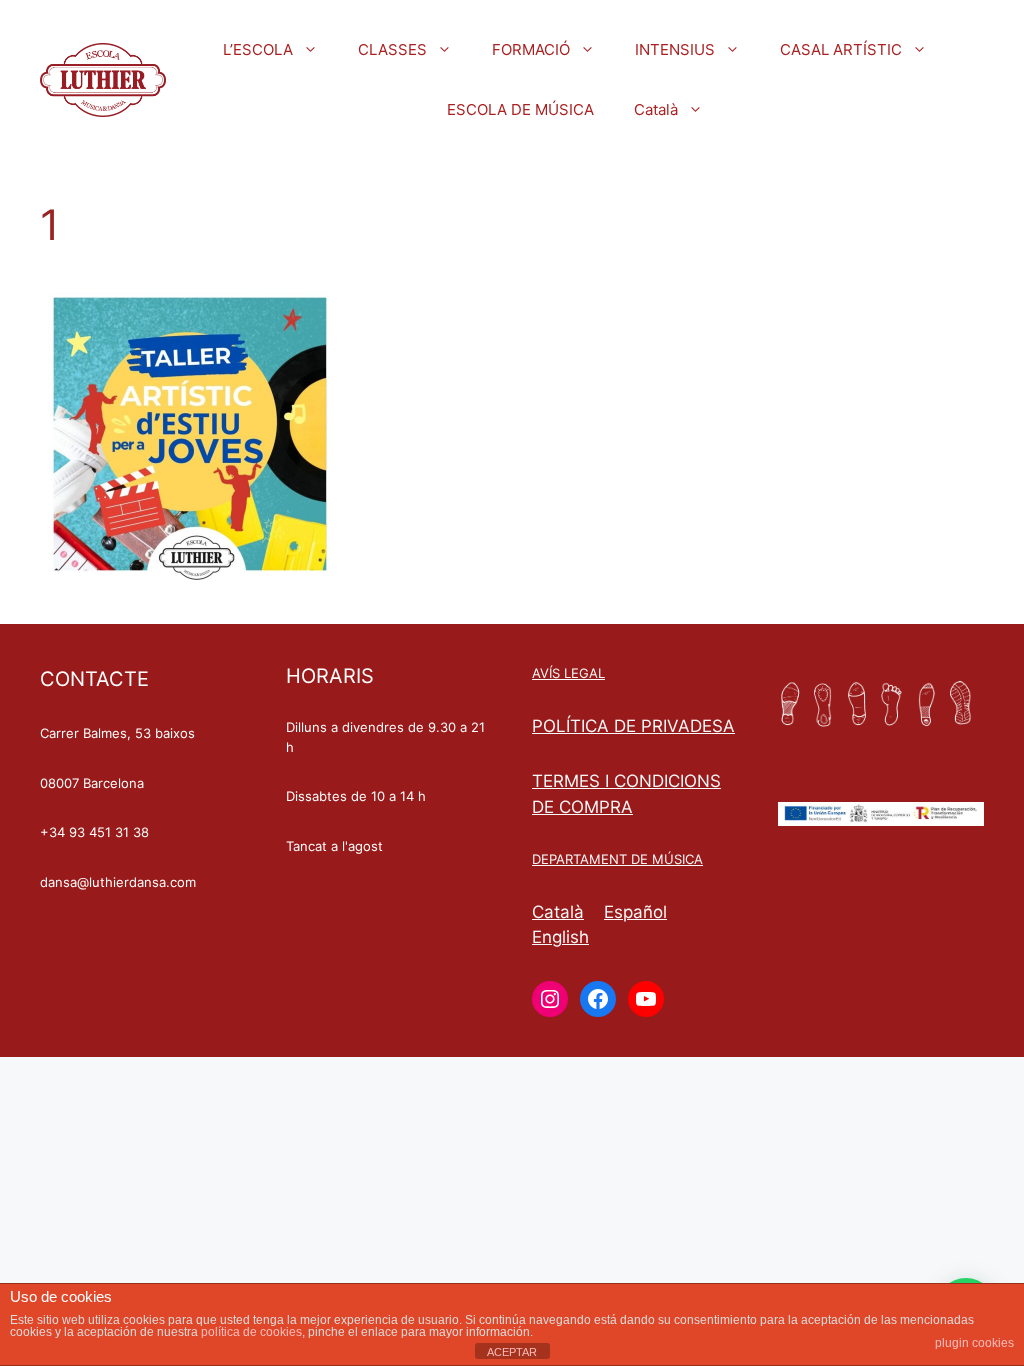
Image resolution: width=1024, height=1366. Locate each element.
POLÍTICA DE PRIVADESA (633, 726)
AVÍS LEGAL (568, 673)
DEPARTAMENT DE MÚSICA (617, 859)
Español (635, 912)
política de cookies (251, 1332)
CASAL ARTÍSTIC (841, 49)
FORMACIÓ (531, 49)
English (560, 937)
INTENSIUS (675, 49)
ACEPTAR (512, 1352)
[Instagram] (550, 999)
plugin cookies (974, 1343)
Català (656, 109)
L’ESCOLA (258, 49)
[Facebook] (598, 999)
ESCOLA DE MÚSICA (520, 109)
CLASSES (392, 49)
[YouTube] (646, 999)
